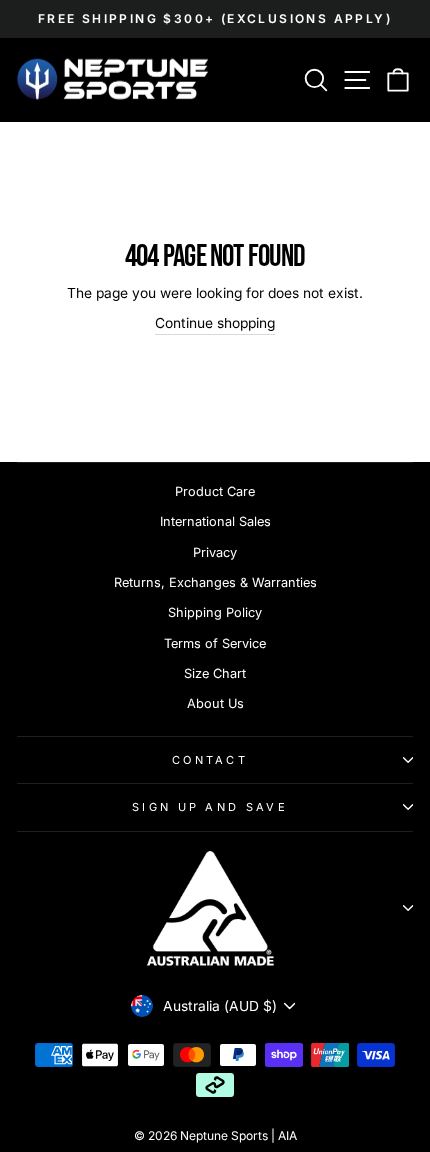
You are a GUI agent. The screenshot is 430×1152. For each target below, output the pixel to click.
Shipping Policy (215, 612)
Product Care (215, 491)
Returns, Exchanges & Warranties (215, 582)
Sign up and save (210, 807)
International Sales (215, 521)
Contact (210, 760)
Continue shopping (215, 323)
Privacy (215, 552)
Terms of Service (215, 643)
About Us (215, 703)
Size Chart (215, 673)
